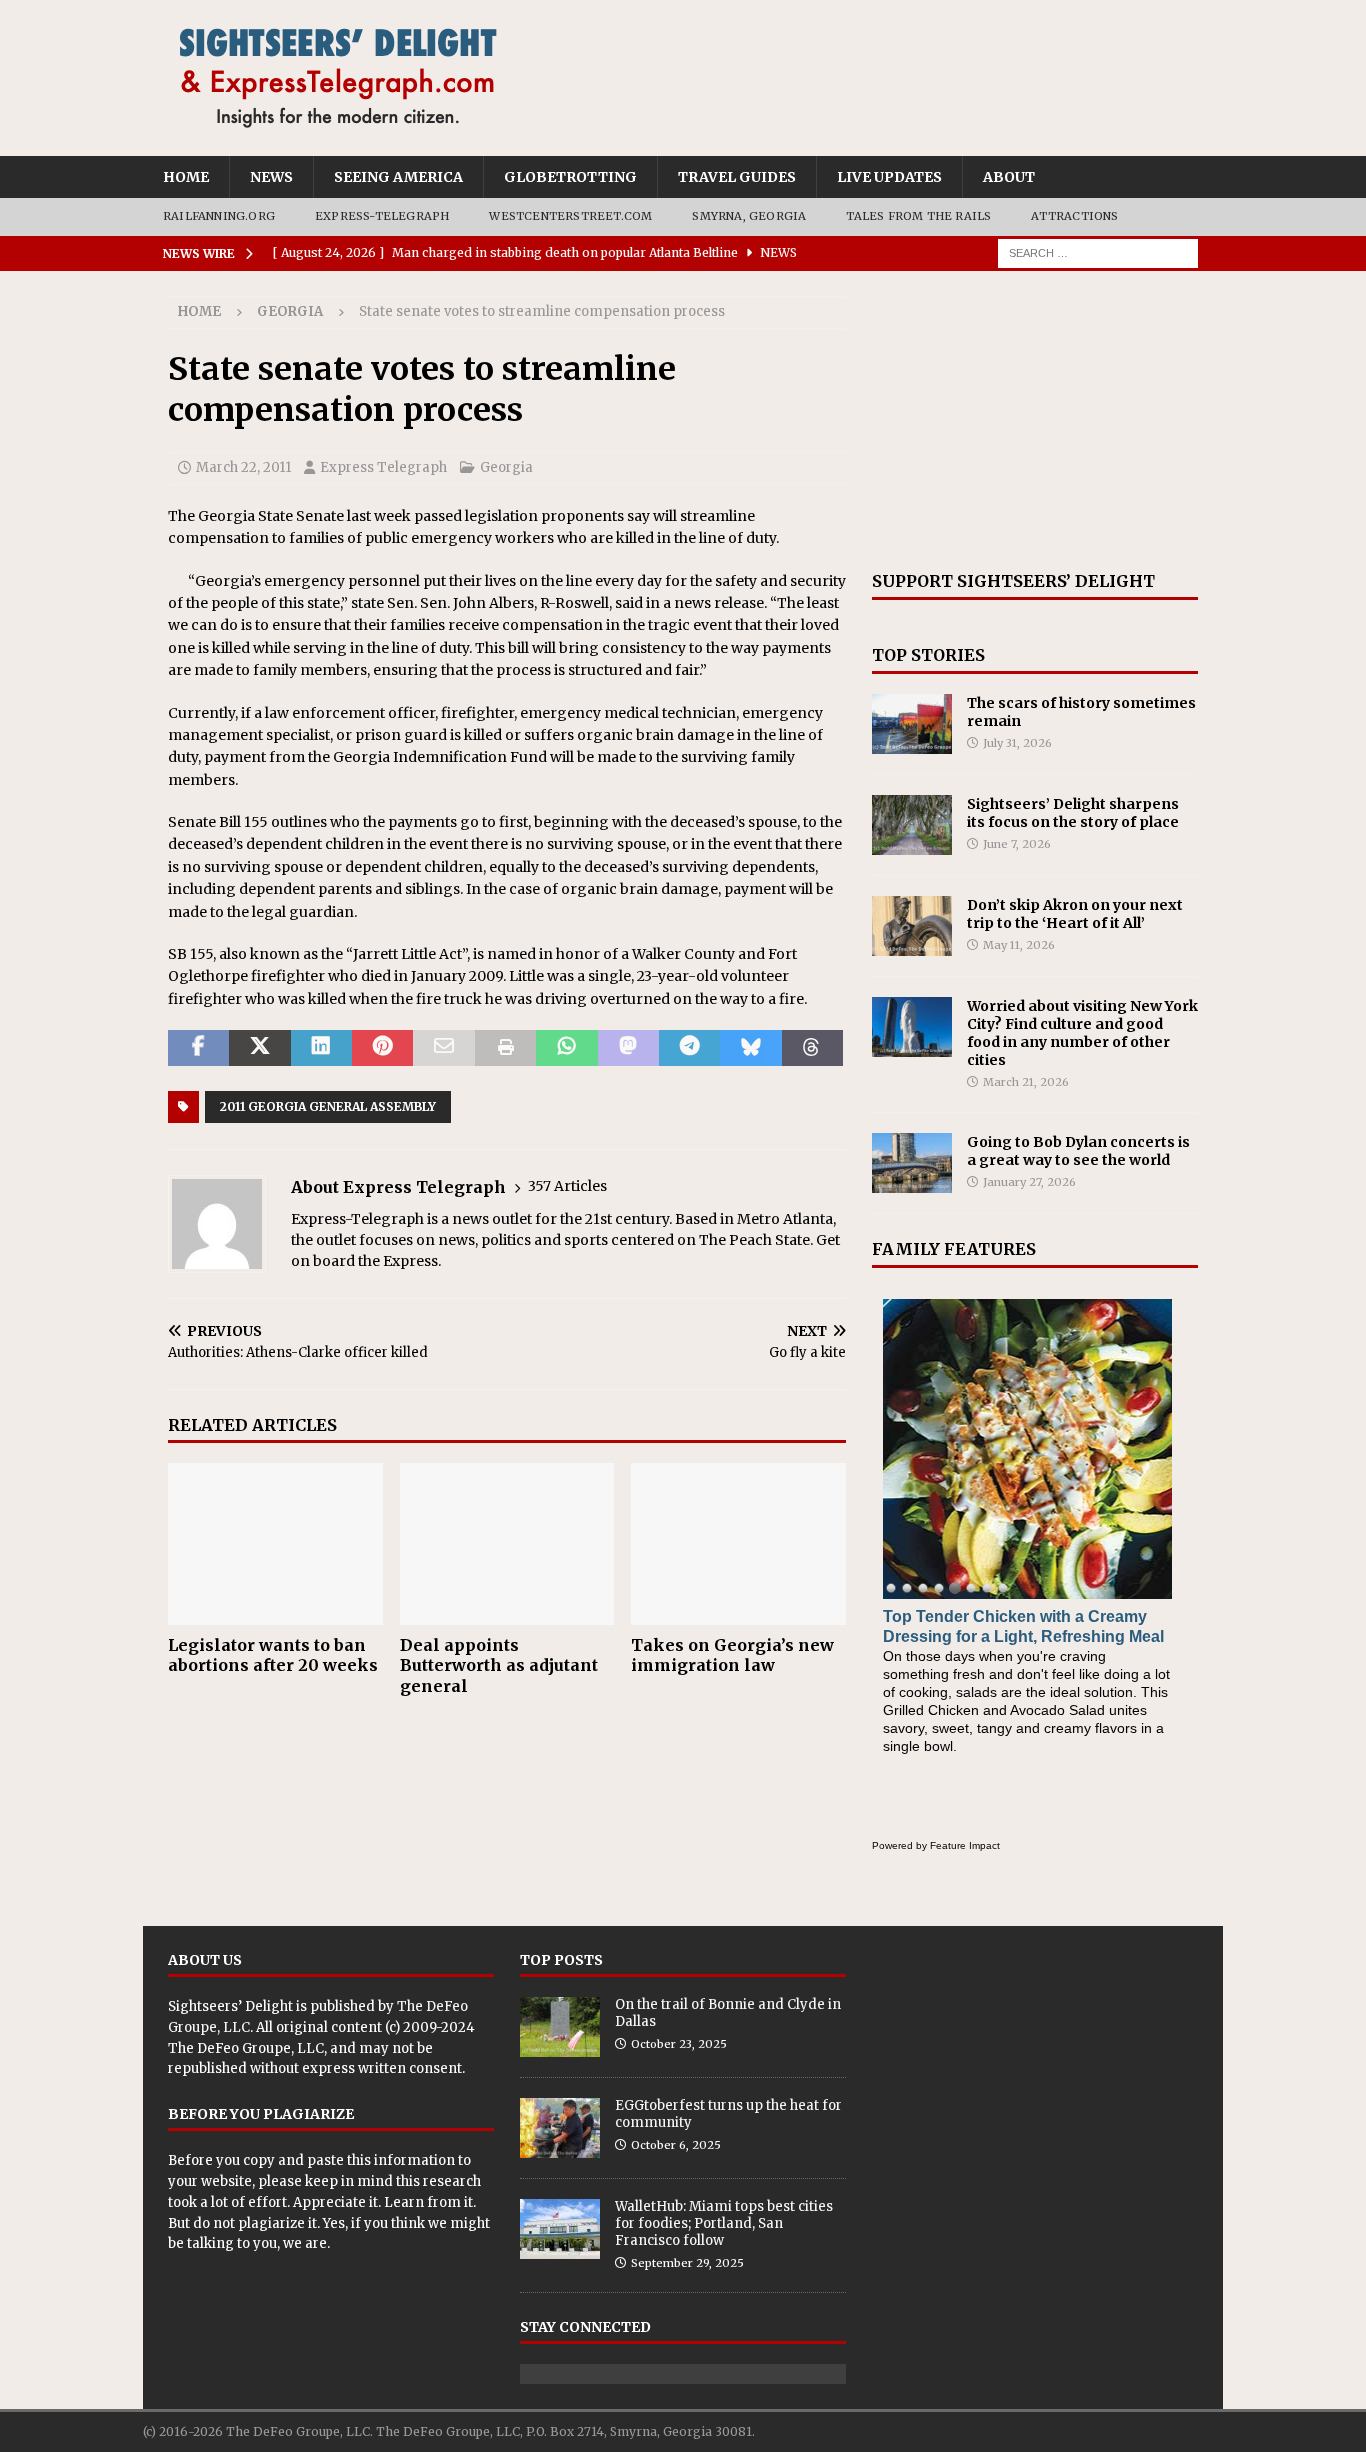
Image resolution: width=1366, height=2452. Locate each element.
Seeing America (398, 177)
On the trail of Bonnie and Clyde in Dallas (728, 2013)
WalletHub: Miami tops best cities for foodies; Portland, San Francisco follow (724, 2223)
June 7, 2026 (1017, 844)
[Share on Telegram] (689, 1048)
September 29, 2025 (687, 2263)
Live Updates (889, 177)
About (1009, 177)
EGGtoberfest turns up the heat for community (728, 2114)
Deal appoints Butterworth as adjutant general (499, 1666)
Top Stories (928, 655)
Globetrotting (570, 177)
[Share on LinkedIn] (321, 1048)
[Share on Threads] (812, 1048)
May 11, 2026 (1019, 945)
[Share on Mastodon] (628, 1048)
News (271, 177)
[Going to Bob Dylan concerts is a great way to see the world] (912, 1163)
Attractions (1074, 216)
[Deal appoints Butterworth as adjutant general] (507, 1543)
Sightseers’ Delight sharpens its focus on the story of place (1073, 813)
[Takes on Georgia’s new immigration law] (738, 1543)
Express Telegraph (383, 467)
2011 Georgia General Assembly (328, 1106)
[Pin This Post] (382, 1048)
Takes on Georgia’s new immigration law (732, 1655)
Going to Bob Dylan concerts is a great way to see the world (1078, 1151)
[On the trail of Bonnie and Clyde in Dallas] (560, 2027)
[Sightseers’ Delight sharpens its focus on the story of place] (912, 825)
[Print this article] (505, 1048)
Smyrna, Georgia (749, 216)
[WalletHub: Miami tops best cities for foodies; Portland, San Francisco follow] (560, 2229)
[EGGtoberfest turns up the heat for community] (560, 2128)
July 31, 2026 (1017, 743)
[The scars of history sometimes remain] (912, 724)
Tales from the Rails (918, 216)
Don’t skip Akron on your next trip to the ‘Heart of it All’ (1075, 914)
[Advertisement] (1035, 421)
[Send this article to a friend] (443, 1048)
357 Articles (567, 1186)
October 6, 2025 (676, 2145)
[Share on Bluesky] (750, 1048)
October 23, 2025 (679, 2044)
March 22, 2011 (243, 467)
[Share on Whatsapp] (566, 1048)
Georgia (506, 467)
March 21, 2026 (1026, 1082)
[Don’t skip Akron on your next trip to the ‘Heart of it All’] (912, 926)
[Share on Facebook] (198, 1048)
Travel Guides (737, 177)
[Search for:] (1098, 252)
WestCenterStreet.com (570, 216)
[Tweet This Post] (259, 1048)
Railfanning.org (219, 216)
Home (186, 177)
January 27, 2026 (1029, 1182)
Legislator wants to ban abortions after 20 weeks (273, 1655)
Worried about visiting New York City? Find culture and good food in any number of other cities (1082, 1033)
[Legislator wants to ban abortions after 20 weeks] (275, 1543)
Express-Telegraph (382, 216)
